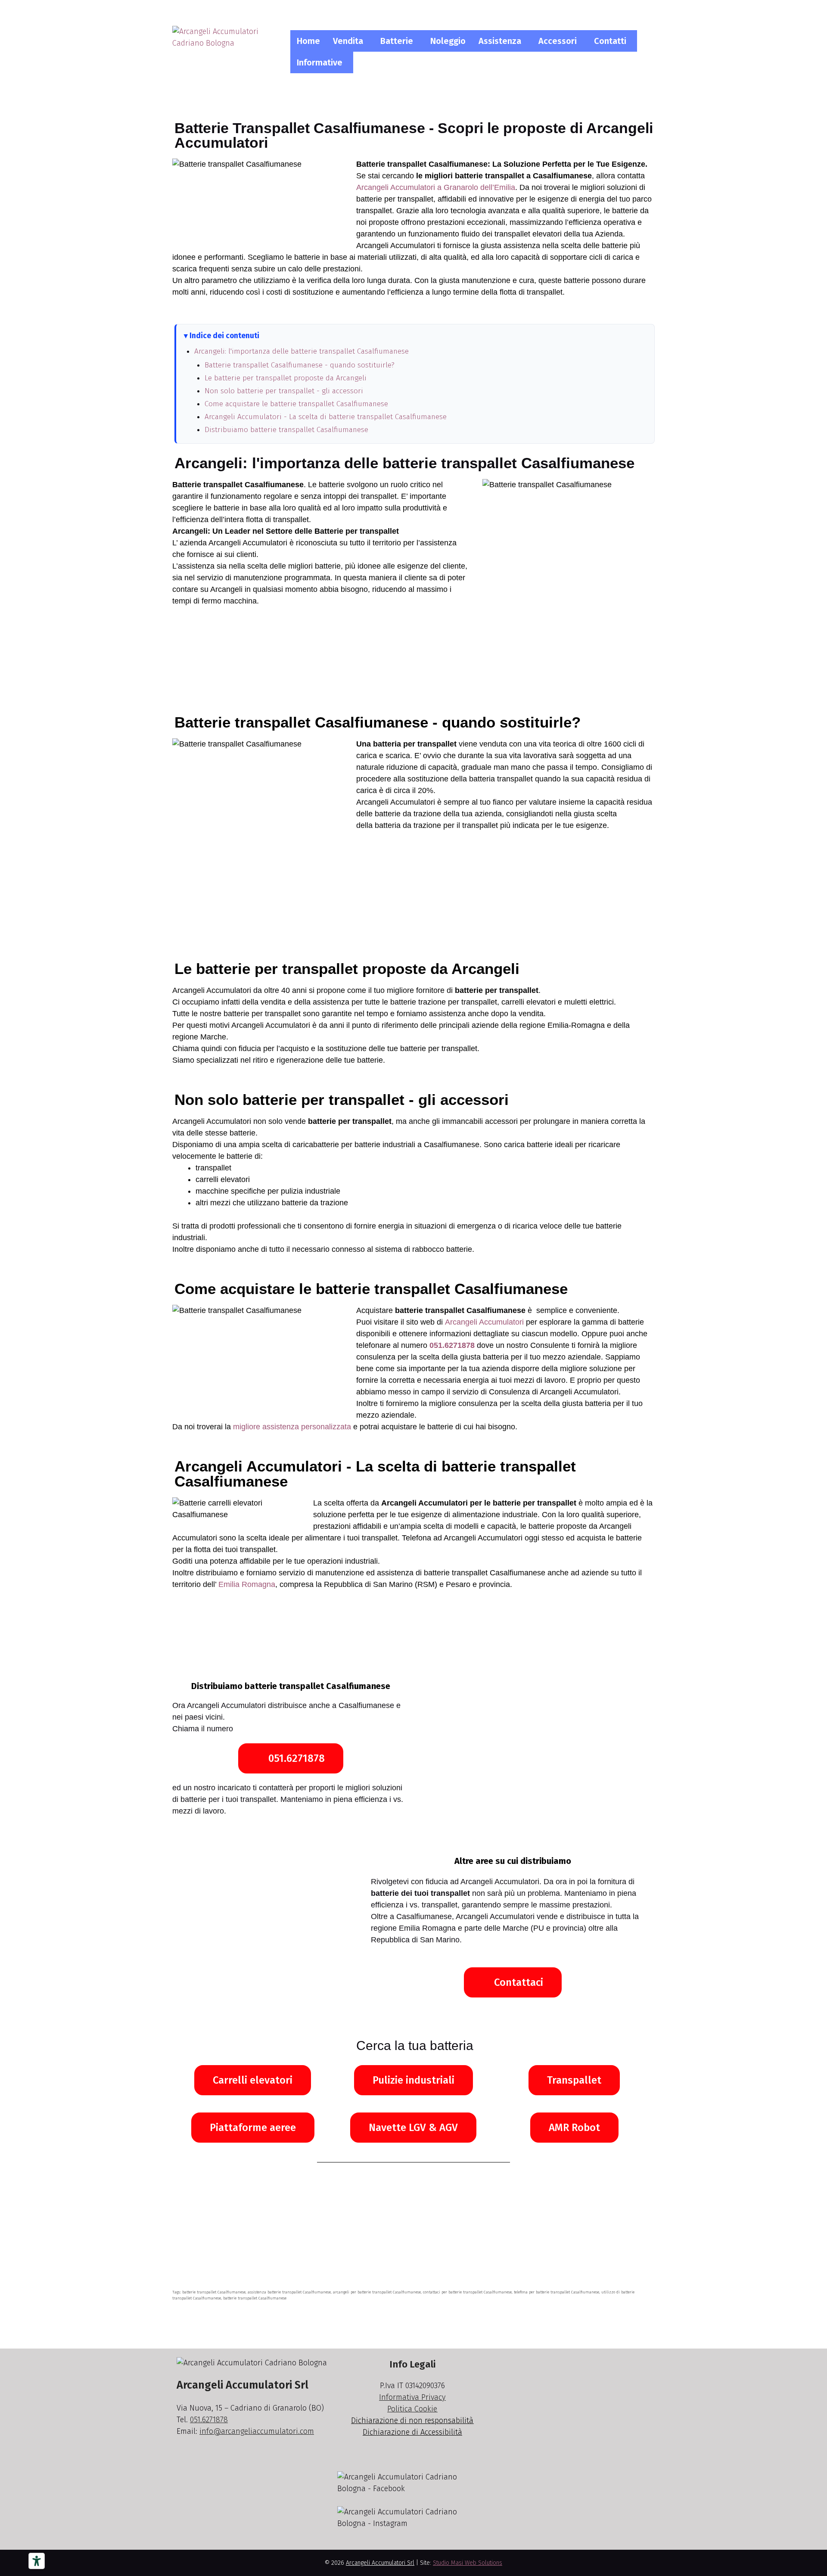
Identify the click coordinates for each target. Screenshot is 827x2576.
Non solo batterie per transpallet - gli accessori (284, 391)
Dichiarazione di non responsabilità (412, 2420)
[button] (350, 41)
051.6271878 (452, 1345)
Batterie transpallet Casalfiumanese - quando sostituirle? (300, 365)
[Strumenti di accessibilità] (37, 2561)
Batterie (397, 41)
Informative (320, 62)
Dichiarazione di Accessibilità (412, 2432)
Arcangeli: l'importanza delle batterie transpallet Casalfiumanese (302, 351)
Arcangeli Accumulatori (484, 1322)
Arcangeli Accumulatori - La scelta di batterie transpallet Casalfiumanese (326, 417)
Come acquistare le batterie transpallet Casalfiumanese (296, 404)
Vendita (348, 41)
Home (308, 41)
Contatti (610, 41)
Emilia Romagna (247, 1584)
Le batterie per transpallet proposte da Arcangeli (286, 378)
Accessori (558, 41)
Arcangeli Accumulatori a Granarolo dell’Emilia (436, 187)
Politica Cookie (412, 2409)
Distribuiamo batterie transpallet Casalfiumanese (286, 430)
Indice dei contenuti (224, 336)
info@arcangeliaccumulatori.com (257, 2431)
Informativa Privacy (412, 2397)
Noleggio (448, 41)
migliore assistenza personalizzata (292, 1427)
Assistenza (500, 41)
